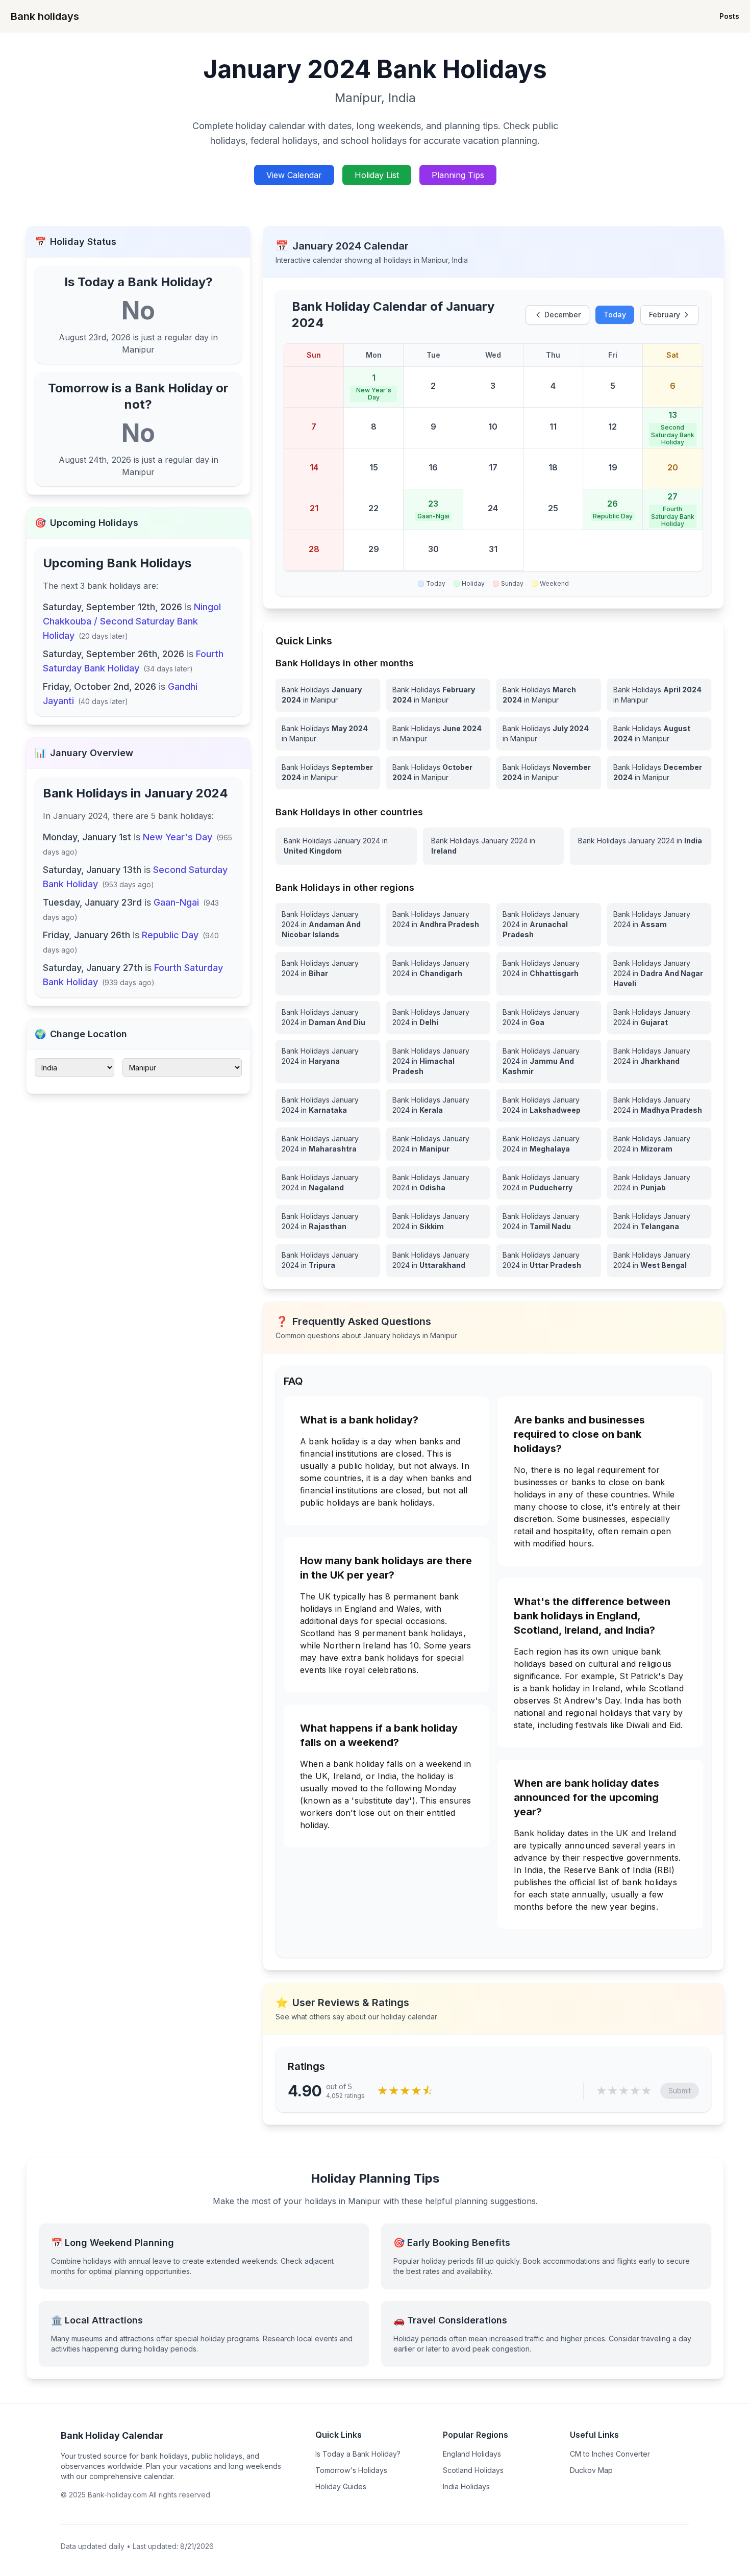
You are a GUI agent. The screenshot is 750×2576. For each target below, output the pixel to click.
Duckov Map (591, 2470)
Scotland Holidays (473, 2470)
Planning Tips (458, 175)
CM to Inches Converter (610, 2454)
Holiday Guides (341, 2486)
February (665, 315)
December (562, 315)
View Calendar (294, 175)
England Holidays (472, 2454)
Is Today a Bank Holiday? (358, 2454)
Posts (729, 16)
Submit (680, 2091)
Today (615, 315)
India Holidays (466, 2486)
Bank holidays (45, 16)
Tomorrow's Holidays (351, 2470)
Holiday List (377, 175)
